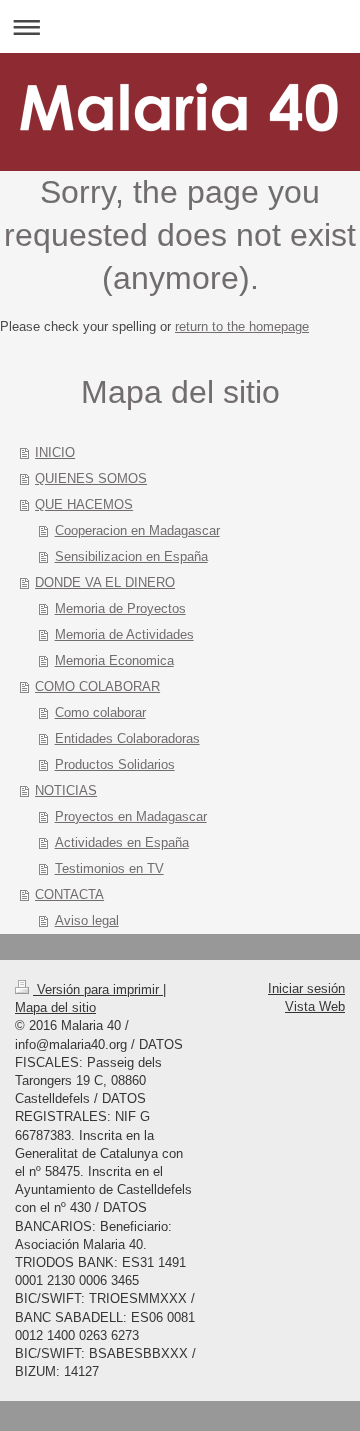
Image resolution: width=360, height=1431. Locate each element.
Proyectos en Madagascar (131, 816)
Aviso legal (87, 920)
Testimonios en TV (109, 868)
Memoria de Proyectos (120, 608)
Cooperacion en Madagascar (137, 530)
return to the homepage (242, 326)
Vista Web (315, 1006)
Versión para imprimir (98, 989)
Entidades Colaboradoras (127, 738)
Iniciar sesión (306, 988)
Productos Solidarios (115, 764)
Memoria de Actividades (124, 634)
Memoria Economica (114, 660)
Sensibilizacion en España (131, 556)
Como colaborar (100, 712)
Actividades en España (122, 842)
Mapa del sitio (55, 1007)
